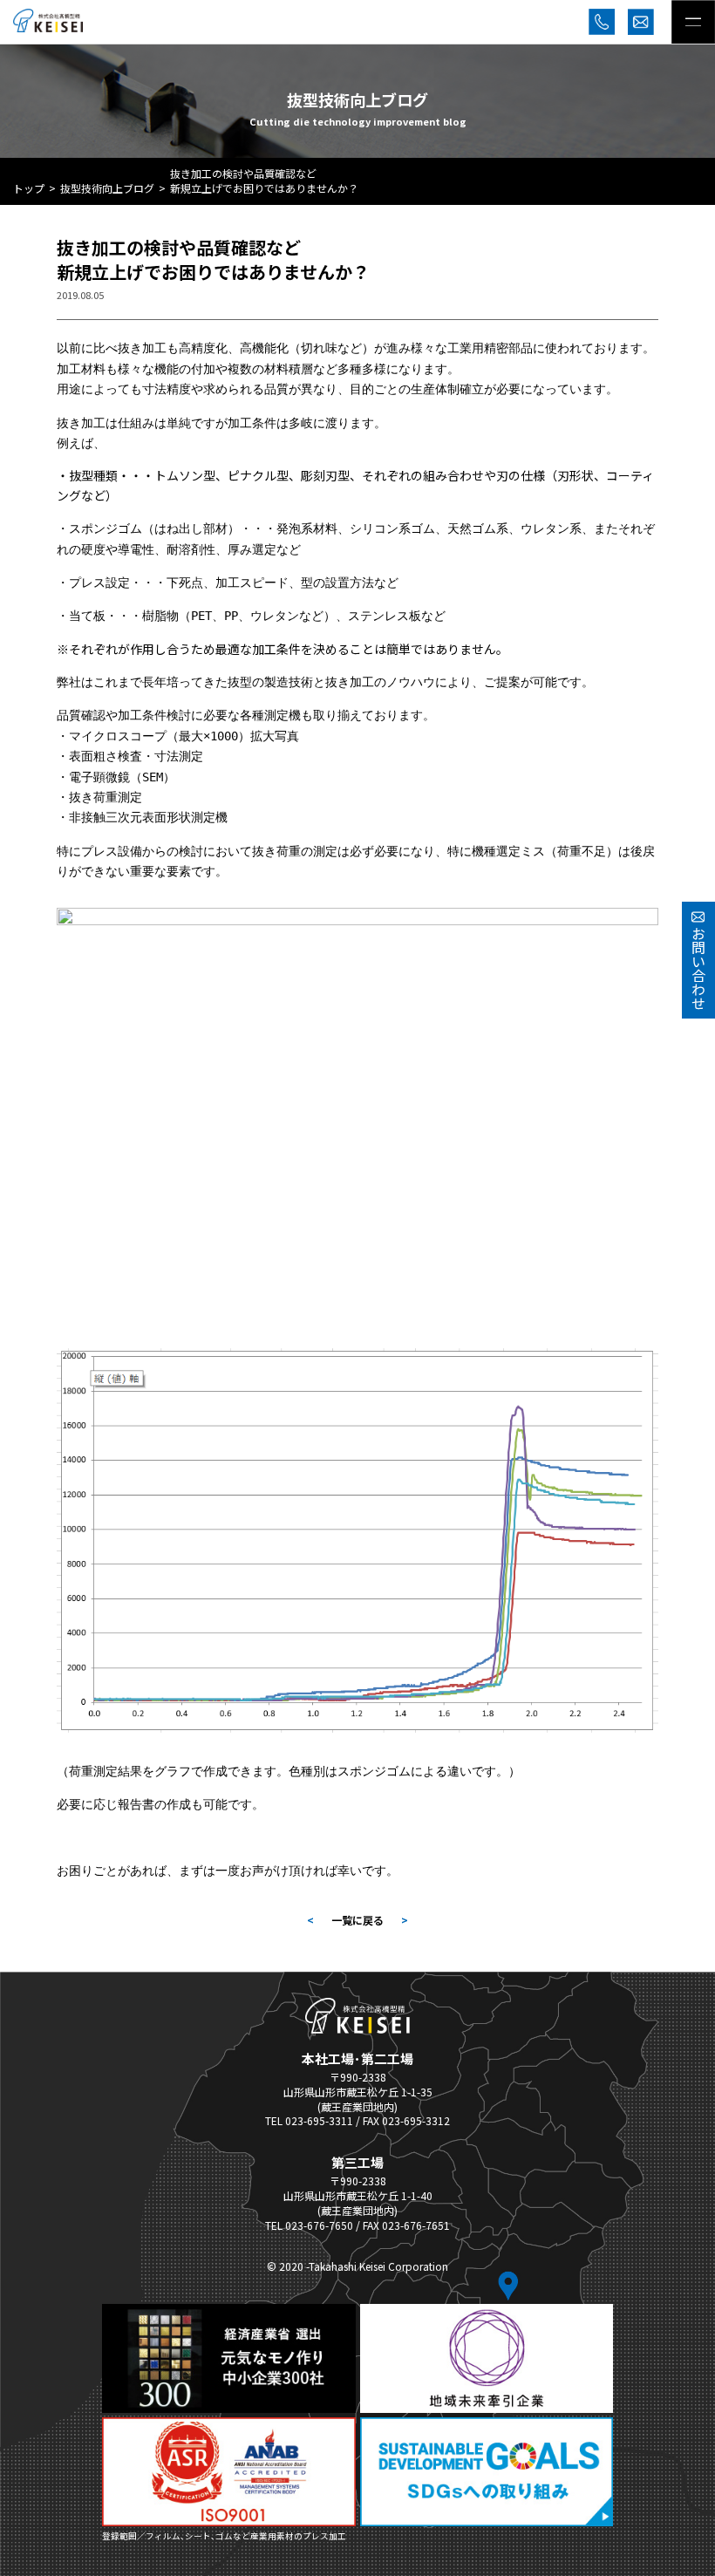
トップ (29, 188)
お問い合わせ (698, 968)
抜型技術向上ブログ (107, 188)
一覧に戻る (357, 1920)
